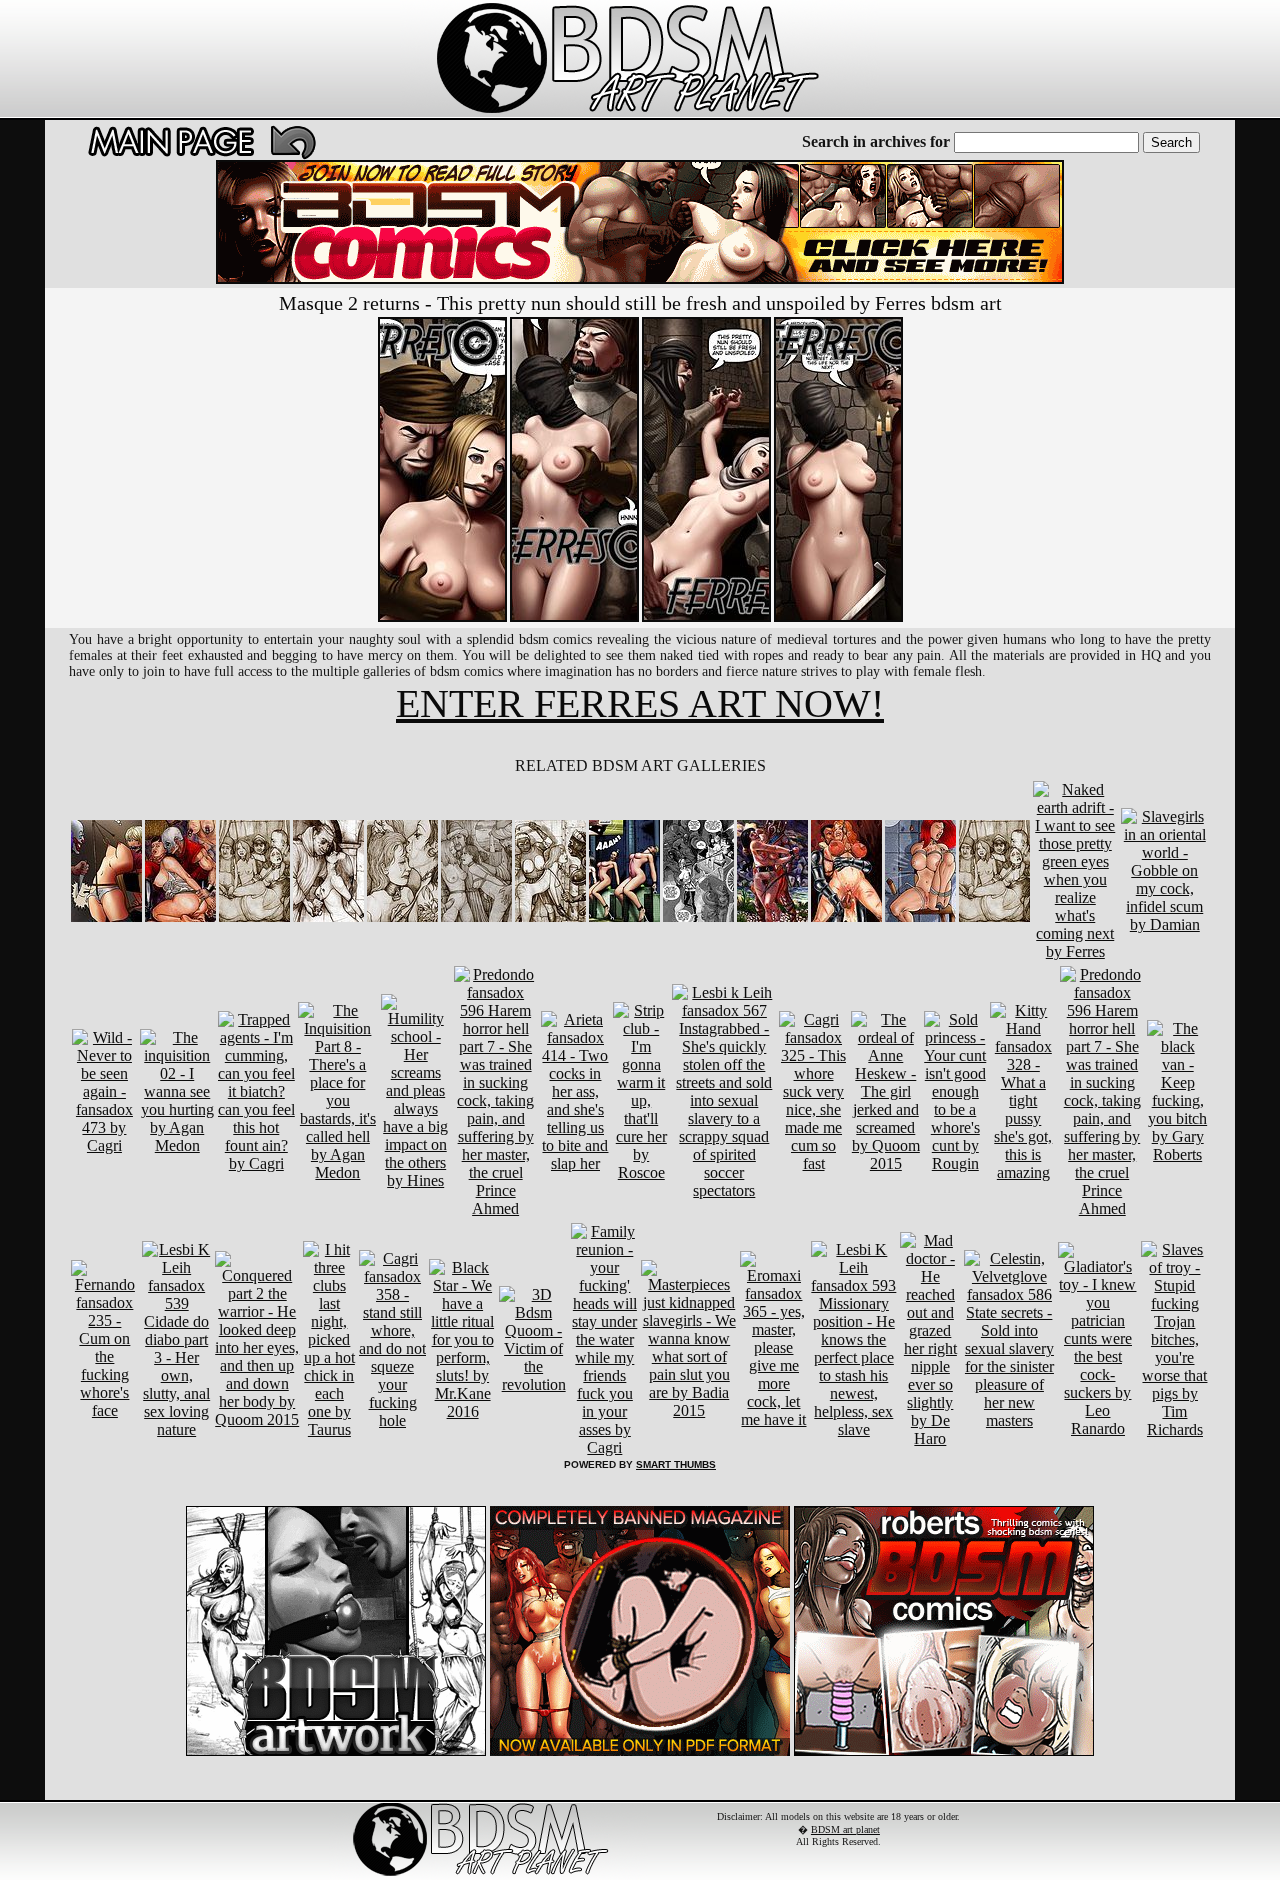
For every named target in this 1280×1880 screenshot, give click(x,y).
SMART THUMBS (676, 1464)
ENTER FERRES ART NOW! (640, 703)
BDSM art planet (845, 1829)
